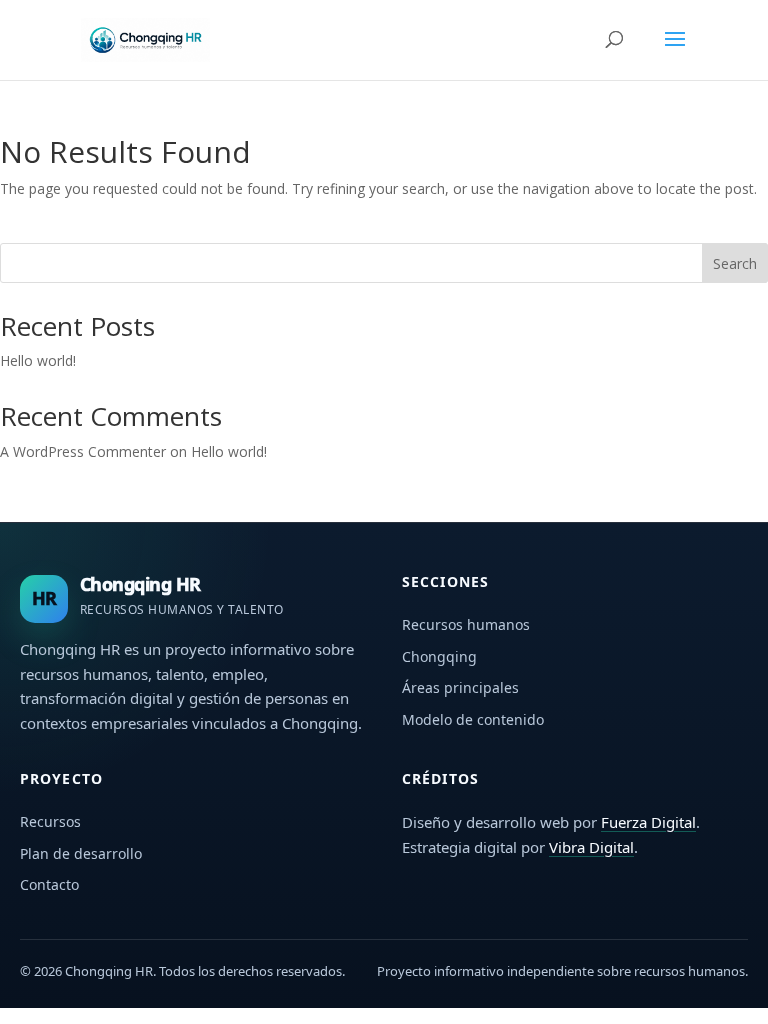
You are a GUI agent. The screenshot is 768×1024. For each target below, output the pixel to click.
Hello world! (38, 360)
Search (735, 263)
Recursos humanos (466, 624)
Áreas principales (460, 687)
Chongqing (439, 656)
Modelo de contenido (473, 719)
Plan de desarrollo (81, 853)
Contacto (49, 884)
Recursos (50, 821)
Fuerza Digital (648, 822)
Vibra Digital (591, 847)
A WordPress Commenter (83, 451)
